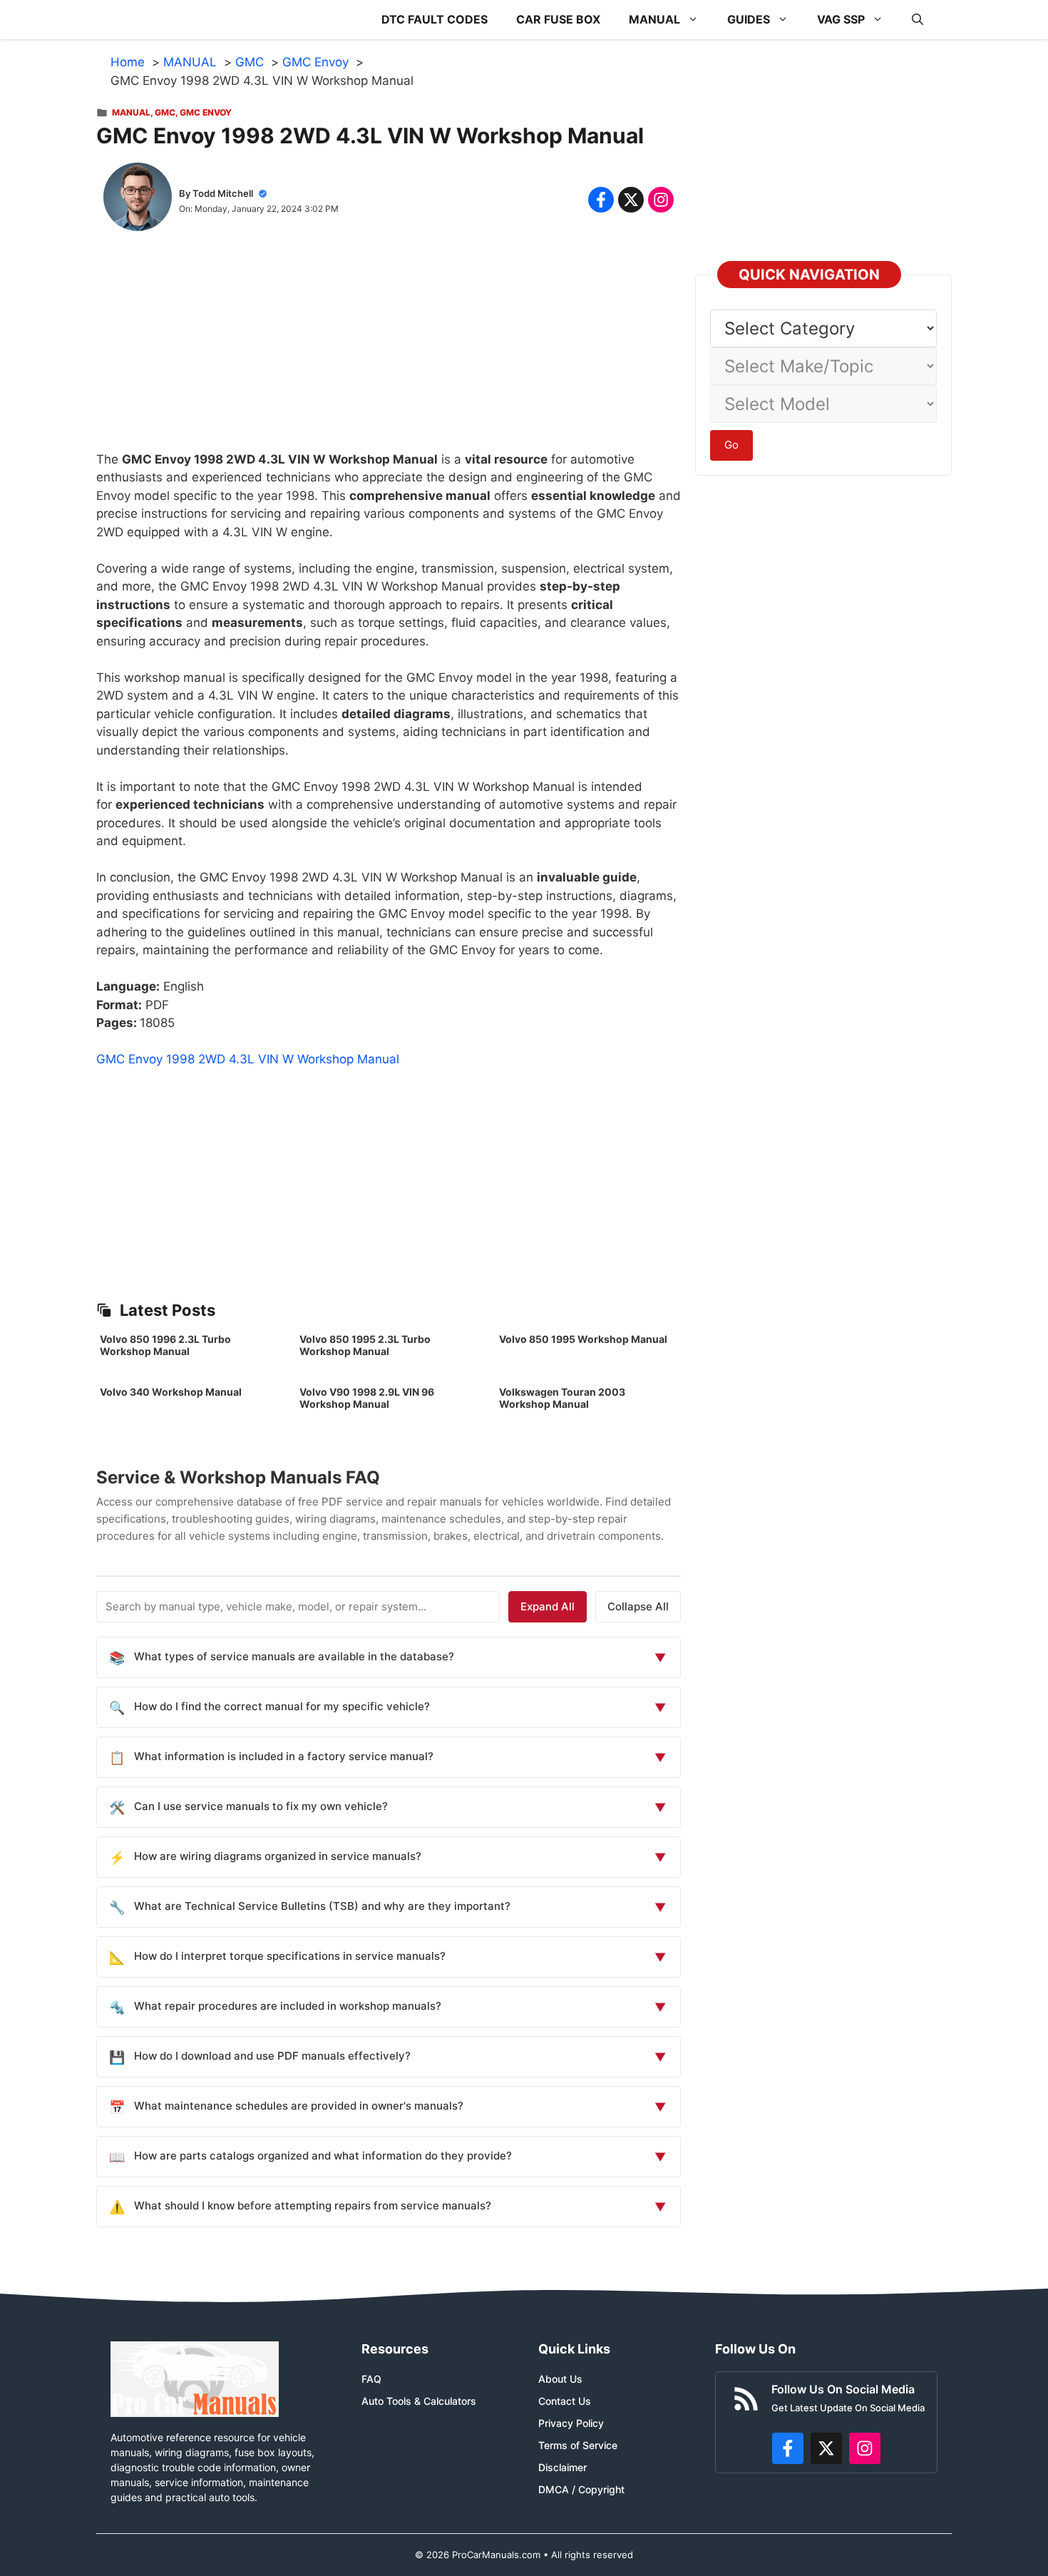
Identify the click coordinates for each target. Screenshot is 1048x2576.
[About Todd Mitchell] (138, 200)
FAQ (371, 2379)
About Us (560, 2379)
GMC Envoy (206, 112)
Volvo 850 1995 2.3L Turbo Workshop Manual (365, 1345)
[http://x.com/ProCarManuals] (826, 2448)
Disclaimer (562, 2467)
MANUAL (654, 19)
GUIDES (749, 19)
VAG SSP (841, 19)
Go (731, 445)
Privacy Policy (571, 2423)
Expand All (548, 1606)
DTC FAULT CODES (435, 19)
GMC (165, 112)
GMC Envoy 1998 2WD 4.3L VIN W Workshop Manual (248, 1059)
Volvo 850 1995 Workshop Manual (583, 1339)
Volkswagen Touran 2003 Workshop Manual (562, 1398)
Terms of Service (578, 2445)
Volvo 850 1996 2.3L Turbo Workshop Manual (165, 1345)
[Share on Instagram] (661, 200)
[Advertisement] (389, 351)
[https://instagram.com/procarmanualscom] (865, 2448)
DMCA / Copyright (581, 2489)
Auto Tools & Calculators (419, 2401)
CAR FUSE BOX (558, 19)
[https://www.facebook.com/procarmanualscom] (788, 2448)
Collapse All (638, 1606)
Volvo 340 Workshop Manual (171, 1392)
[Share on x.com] (631, 200)
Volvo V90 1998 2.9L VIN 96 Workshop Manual (367, 1398)
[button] (918, 20)
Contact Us (565, 2401)
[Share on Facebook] (601, 200)
